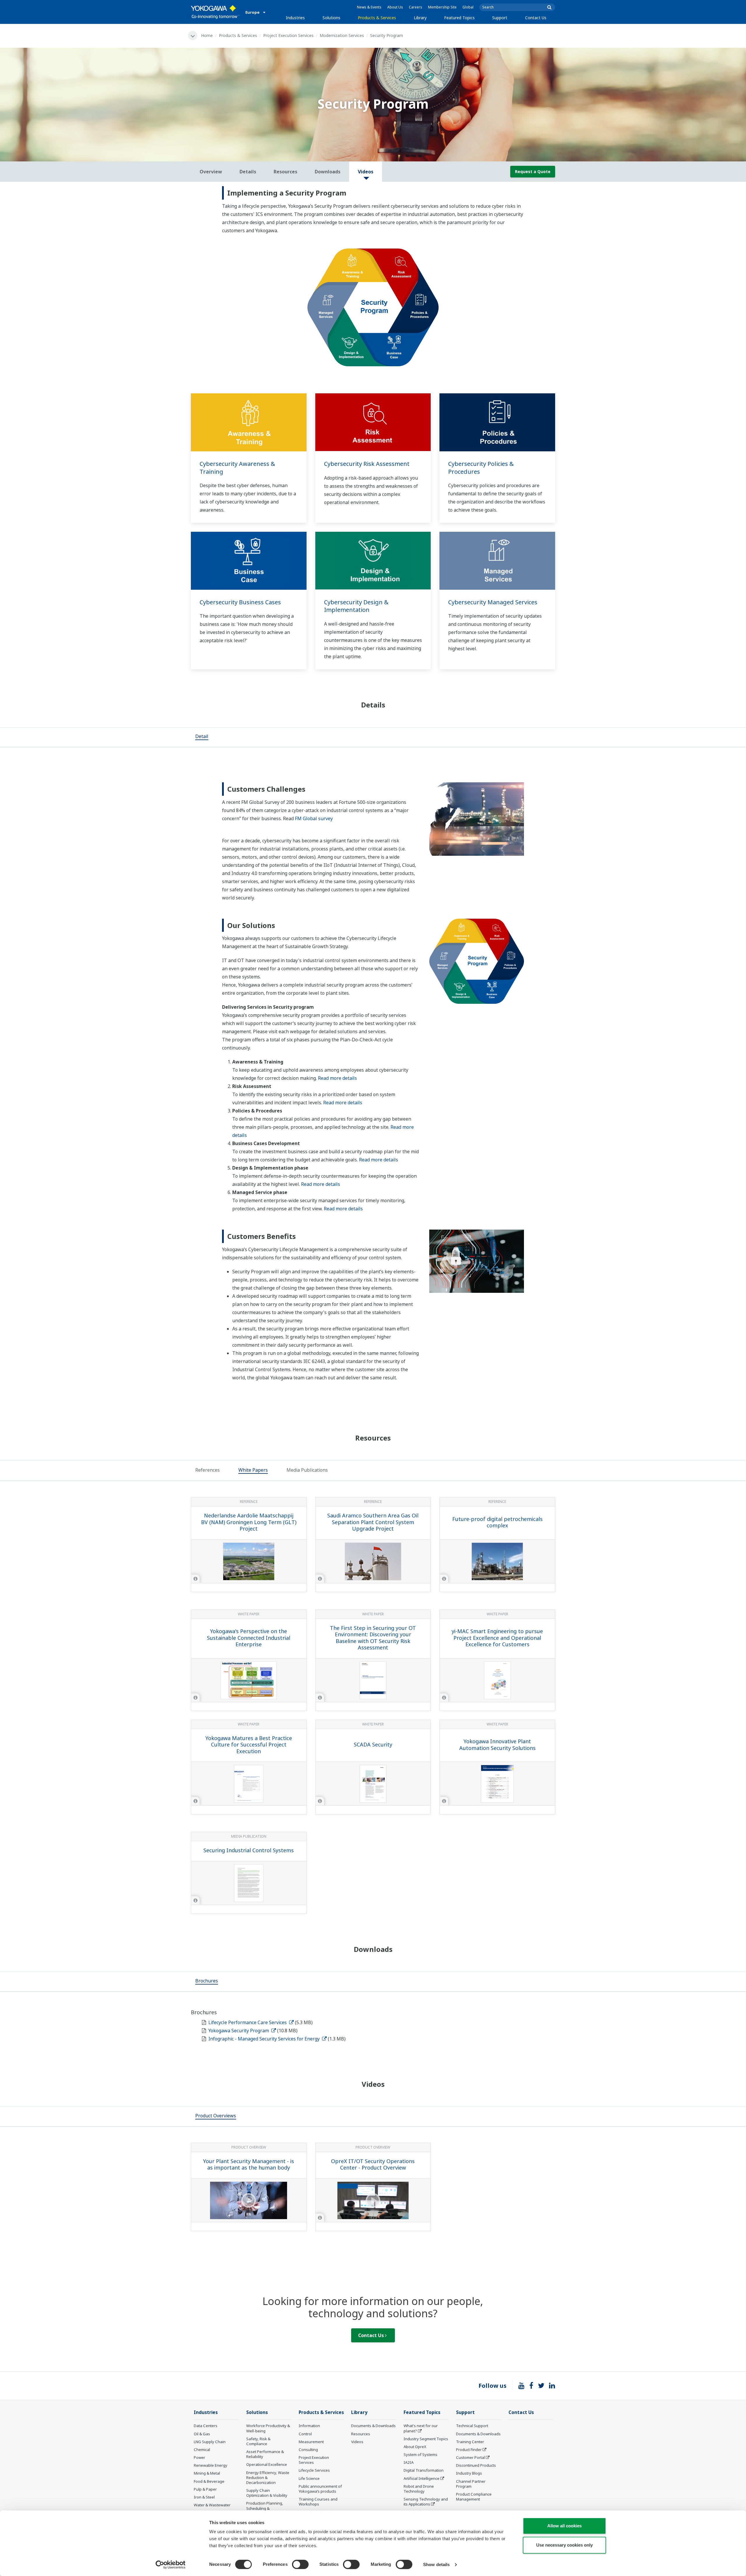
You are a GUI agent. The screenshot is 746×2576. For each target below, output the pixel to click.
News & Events (369, 7)
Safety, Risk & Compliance (258, 2441)
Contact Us (536, 18)
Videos (357, 2442)
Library (420, 18)
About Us (395, 7)
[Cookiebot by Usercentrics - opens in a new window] (171, 2565)
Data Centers (206, 2426)
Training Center (470, 2442)
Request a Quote (533, 171)
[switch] (300, 2564)
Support (500, 18)
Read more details (337, 1078)
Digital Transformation (424, 2470)
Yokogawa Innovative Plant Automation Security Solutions (497, 1745)
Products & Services (377, 18)
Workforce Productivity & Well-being (268, 2428)
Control (305, 2434)
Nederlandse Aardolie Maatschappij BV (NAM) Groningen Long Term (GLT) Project (249, 1522)
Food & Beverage (209, 2481)
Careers (416, 7)
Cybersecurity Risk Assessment (367, 464)
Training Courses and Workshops (318, 2502)
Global (468, 7)
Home (207, 35)
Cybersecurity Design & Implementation (356, 606)
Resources (361, 2434)
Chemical (202, 2450)
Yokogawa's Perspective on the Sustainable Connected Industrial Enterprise (249, 1638)
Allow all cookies (564, 2526)
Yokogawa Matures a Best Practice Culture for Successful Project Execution (249, 1745)
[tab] (202, 737)
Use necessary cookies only (564, 2545)
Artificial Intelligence (422, 2478)
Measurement (311, 2442)
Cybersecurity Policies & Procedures (481, 468)
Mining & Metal (207, 2473)
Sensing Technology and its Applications (426, 2502)
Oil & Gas (202, 2434)
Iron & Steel (204, 2497)
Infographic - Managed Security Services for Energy (265, 2039)
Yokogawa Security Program (239, 2031)
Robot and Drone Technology (419, 2489)
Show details (436, 2564)
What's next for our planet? (421, 2428)
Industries (295, 18)
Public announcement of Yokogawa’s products (320, 2489)
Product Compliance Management (474, 2497)
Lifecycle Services (314, 2470)
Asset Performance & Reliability (265, 2454)
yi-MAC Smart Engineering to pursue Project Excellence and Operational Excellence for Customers (497, 1638)
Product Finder (469, 2450)
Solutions (331, 18)
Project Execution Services (288, 35)
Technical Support (472, 2426)
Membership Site (442, 7)
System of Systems (420, 2454)
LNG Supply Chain (210, 2442)
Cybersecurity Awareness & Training (237, 468)
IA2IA (409, 2462)
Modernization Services (342, 35)
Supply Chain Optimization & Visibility (267, 2493)
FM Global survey (314, 818)
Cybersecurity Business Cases (240, 602)
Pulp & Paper (205, 2489)
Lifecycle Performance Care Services (248, 2022)
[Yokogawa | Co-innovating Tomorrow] (215, 12)
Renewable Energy (211, 2465)
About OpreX (415, 2447)
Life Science (309, 2478)
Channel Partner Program (471, 2484)
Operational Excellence (267, 2464)
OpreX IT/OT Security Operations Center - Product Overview (373, 2164)
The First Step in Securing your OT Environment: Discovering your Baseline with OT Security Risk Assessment (373, 1638)
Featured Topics (459, 18)
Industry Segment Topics (426, 2439)
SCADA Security (373, 1744)
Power (199, 2457)
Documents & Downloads (373, 2426)
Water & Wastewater (212, 2505)
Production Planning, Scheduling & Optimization (265, 2508)
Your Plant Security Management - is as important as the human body (249, 2164)
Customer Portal (470, 2457)
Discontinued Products (476, 2465)
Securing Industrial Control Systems (249, 1850)
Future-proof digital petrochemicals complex (497, 1522)
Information (309, 2426)
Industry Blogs (469, 2473)
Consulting (308, 2450)
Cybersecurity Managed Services (493, 602)
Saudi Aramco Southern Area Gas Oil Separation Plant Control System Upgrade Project (373, 1522)
